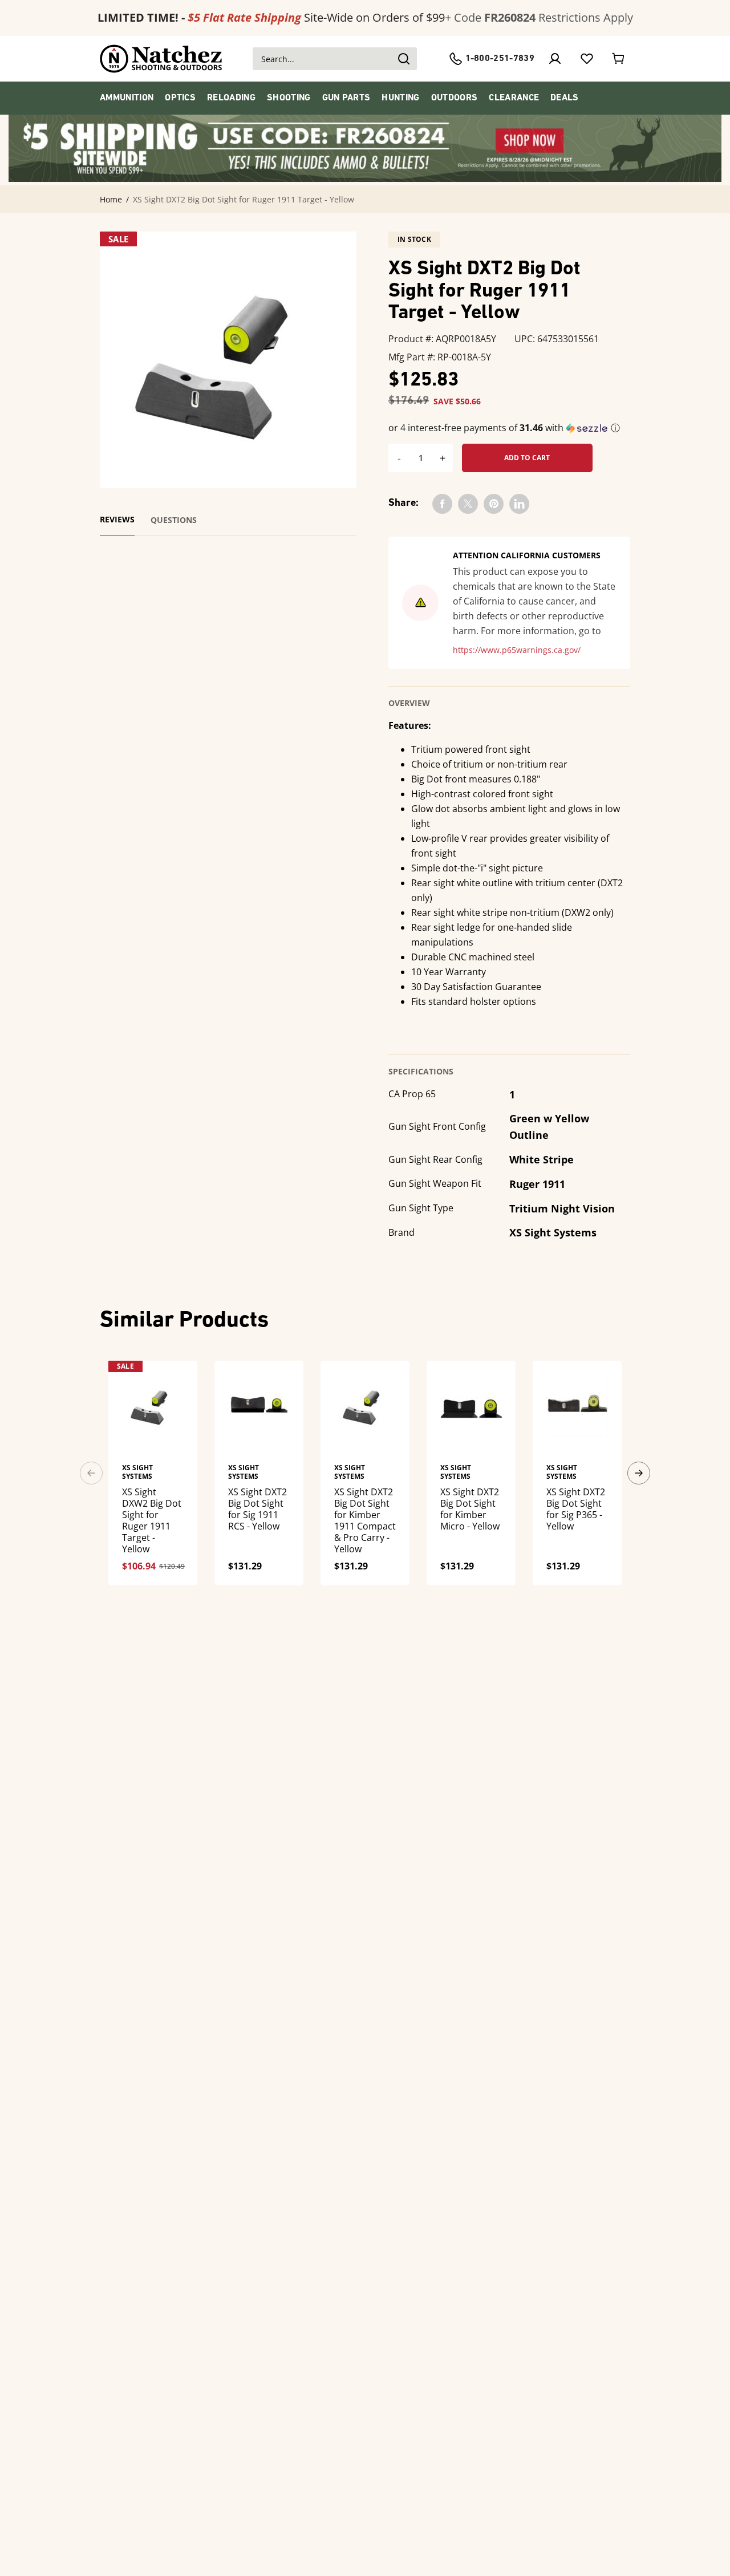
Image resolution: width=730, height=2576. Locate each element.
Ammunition (127, 98)
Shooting (289, 98)
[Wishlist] (587, 59)
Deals (565, 98)
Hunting (400, 98)
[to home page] (161, 59)
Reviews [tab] (117, 520)
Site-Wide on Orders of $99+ (274, 17)
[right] (639, 1473)
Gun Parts (346, 98)
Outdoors (455, 98)
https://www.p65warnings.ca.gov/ (517, 650)
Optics (180, 98)
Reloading (231, 98)
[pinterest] (494, 504)
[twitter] (468, 504)
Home (111, 200)
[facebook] (442, 504)
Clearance (514, 98)
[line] (519, 504)
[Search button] (403, 59)
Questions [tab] (174, 520)
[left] (91, 1473)
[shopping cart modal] (619, 59)
